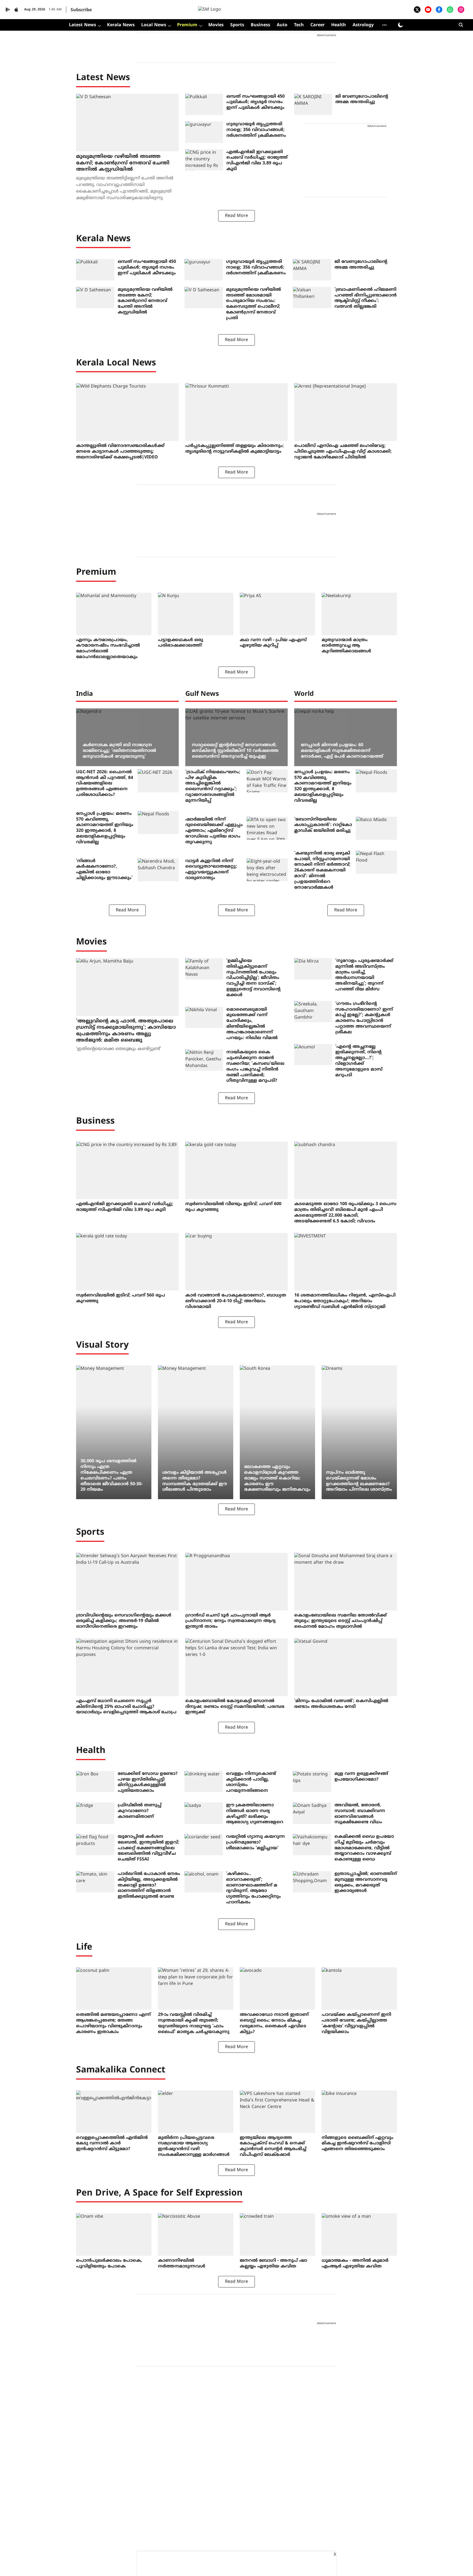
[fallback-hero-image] (127, 123)
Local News (154, 25)
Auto (282, 25)
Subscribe (81, 10)
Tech (299, 25)
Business (260, 25)
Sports (237, 25)
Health (339, 25)
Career (318, 25)
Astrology (363, 25)
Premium (187, 25)
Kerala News (121, 25)
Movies (216, 25)
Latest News (83, 25)
